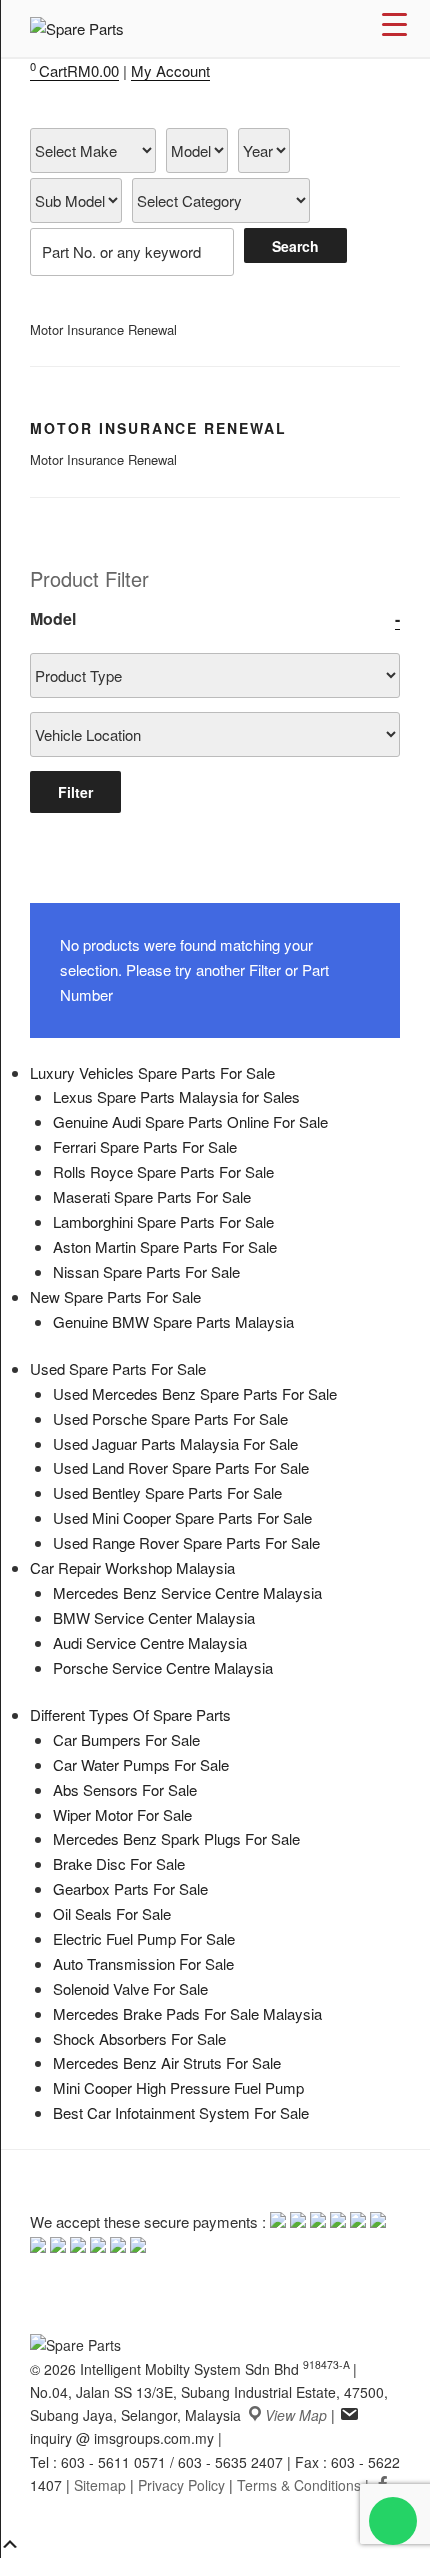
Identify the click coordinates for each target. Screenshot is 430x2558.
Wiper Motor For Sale (122, 1814)
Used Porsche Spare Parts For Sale (170, 1418)
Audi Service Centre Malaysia (150, 1642)
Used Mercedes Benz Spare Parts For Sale (195, 1393)
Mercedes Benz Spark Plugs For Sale (176, 1838)
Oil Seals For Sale (112, 1913)
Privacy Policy (181, 2485)
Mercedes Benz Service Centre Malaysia (187, 1592)
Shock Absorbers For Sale (139, 2038)
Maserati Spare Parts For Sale (152, 1196)
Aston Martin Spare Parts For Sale (165, 1246)
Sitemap (100, 2485)
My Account (170, 70)
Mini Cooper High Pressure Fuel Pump (178, 2087)
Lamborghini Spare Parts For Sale (163, 1221)
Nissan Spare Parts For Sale (146, 1271)
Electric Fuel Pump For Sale (144, 1938)
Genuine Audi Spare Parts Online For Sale (190, 1121)
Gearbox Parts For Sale (130, 1888)
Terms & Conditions (299, 2485)
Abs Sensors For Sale (125, 1789)
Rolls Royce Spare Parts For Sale (163, 1171)
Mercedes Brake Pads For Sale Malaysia (187, 2013)
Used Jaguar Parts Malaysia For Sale (175, 1443)
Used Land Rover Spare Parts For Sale (181, 1467)
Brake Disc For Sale (119, 1863)
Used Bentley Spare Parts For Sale (167, 1492)
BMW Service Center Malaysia (154, 1617)
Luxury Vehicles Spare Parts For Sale (152, 1072)
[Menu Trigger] (394, 22)
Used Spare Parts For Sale (118, 1368)
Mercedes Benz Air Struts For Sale (167, 2062)
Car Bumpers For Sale (126, 1739)
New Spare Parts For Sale (115, 1296)
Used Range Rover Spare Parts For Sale (186, 1542)
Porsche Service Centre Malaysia (163, 1667)
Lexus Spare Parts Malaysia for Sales (176, 1096)
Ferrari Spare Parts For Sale (145, 1146)
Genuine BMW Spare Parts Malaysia (173, 1321)
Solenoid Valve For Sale (130, 1988)
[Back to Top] (10, 2545)
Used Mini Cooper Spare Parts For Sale (182, 1517)
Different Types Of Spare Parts (130, 1714)
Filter (75, 792)
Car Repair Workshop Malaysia (132, 1567)
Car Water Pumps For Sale (141, 1764)
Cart (74, 70)
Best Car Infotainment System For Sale (181, 2112)
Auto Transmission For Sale (143, 1963)
